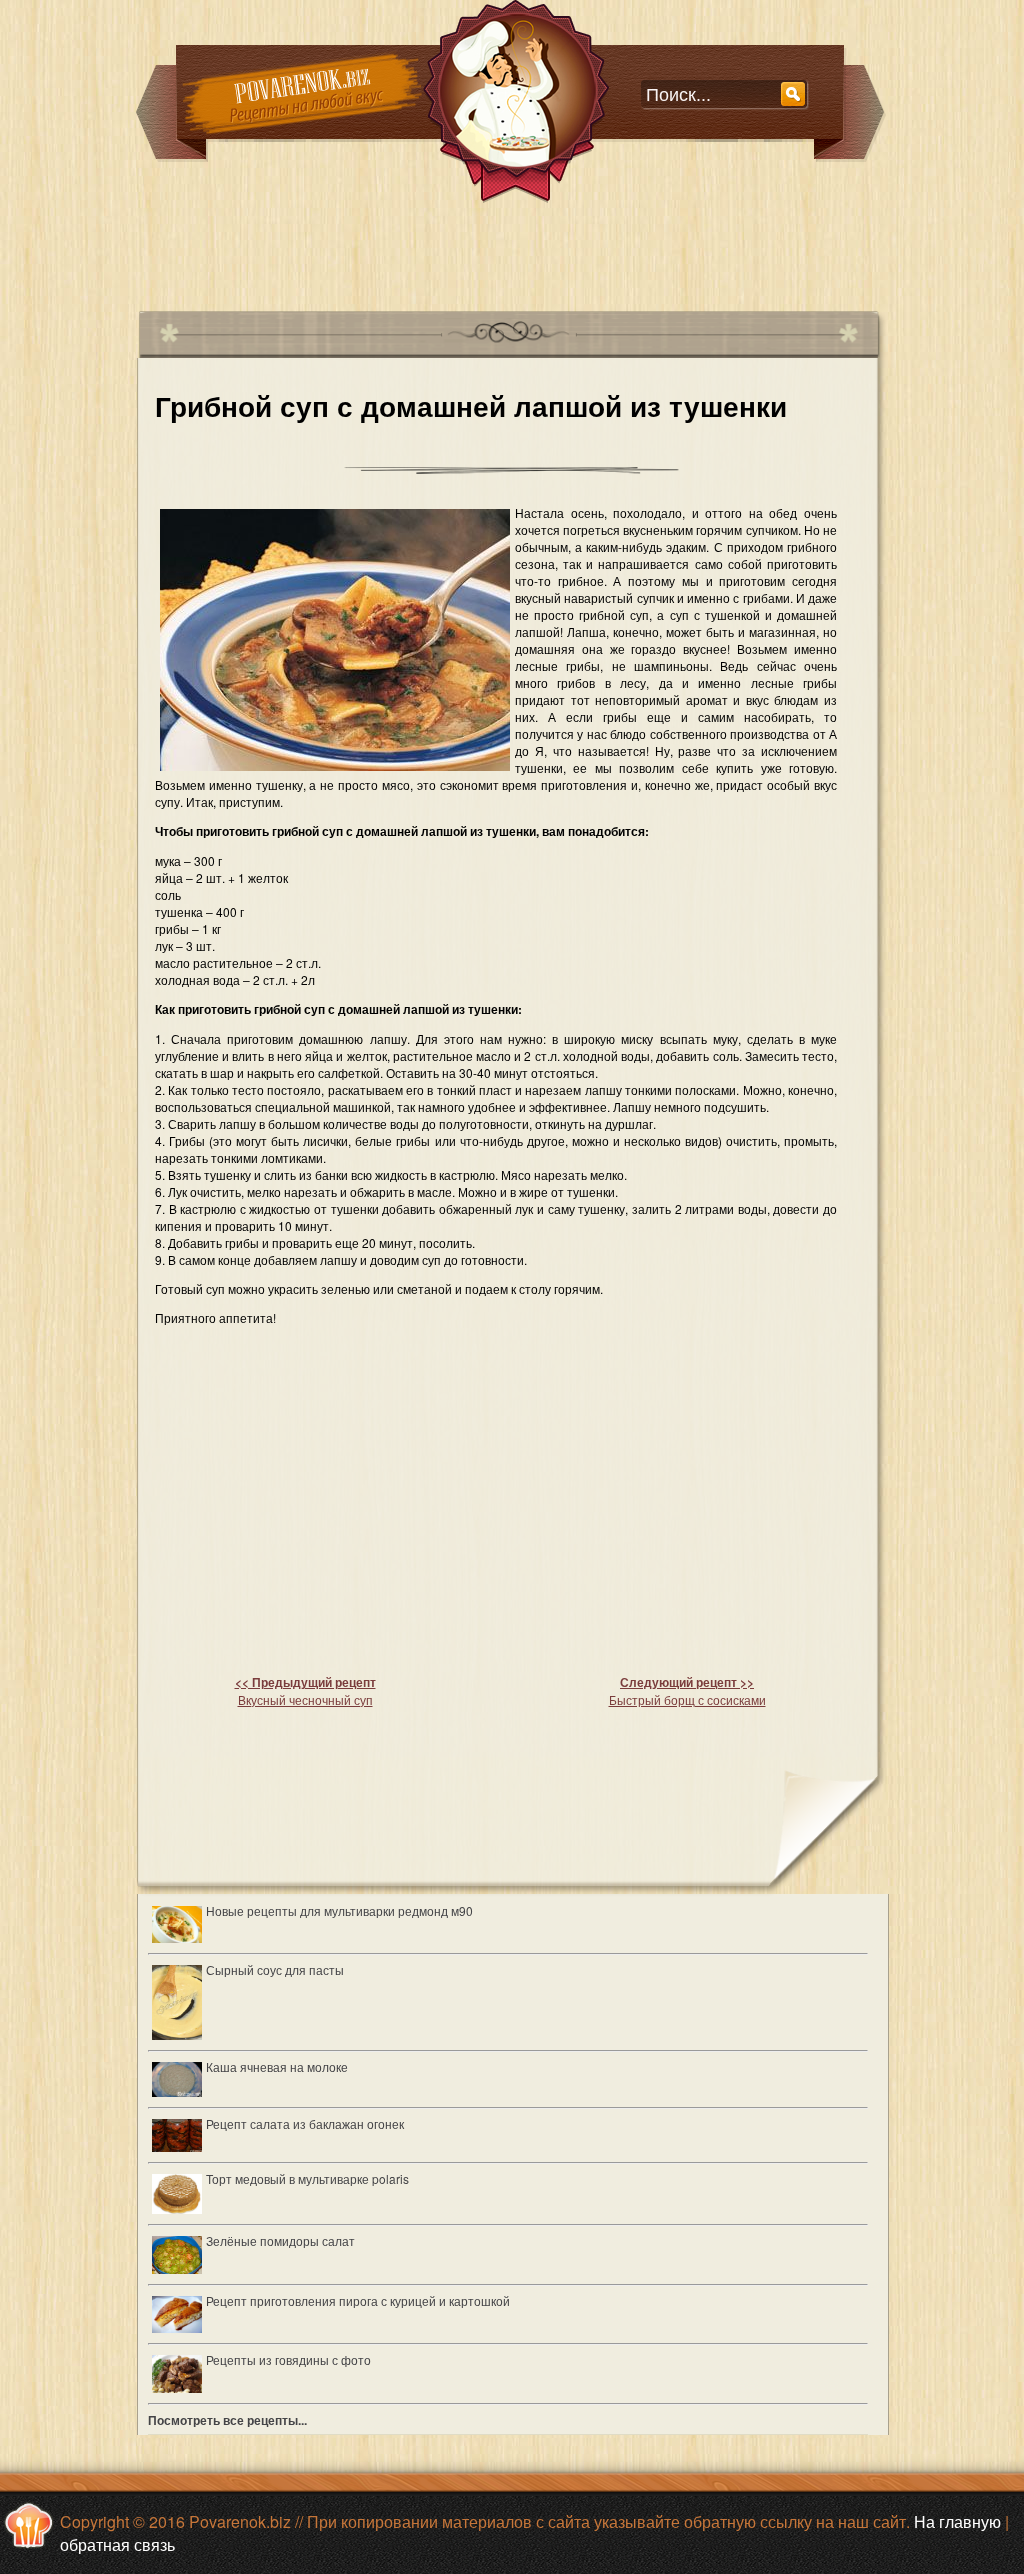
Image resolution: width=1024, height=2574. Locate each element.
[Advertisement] (501, 249)
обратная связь (117, 2544)
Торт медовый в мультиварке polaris (307, 2178)
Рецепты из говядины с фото (288, 2359)
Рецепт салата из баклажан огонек (305, 2123)
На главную (957, 2521)
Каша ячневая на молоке (277, 2066)
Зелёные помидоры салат (280, 2240)
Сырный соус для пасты (275, 1969)
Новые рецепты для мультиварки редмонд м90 (339, 1910)
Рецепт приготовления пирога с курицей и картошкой (358, 2300)
